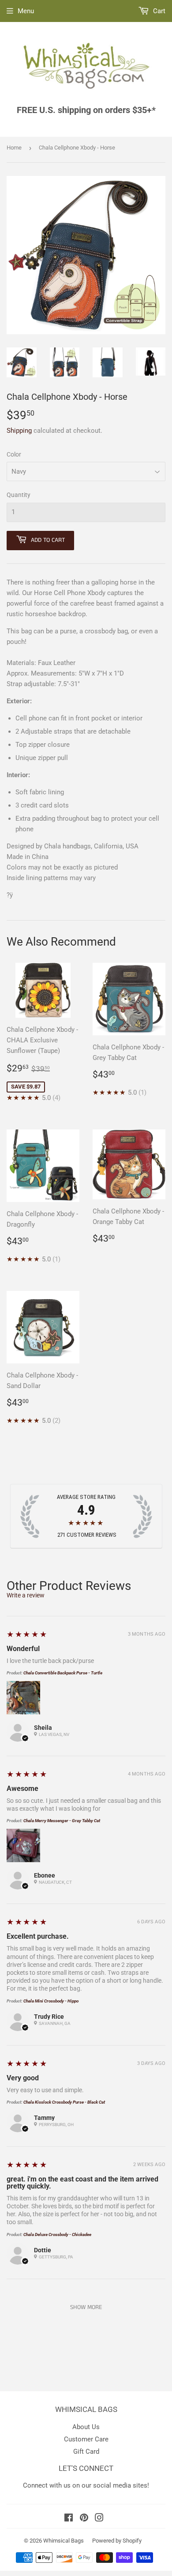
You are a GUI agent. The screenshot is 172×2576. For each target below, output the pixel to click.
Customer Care (86, 2439)
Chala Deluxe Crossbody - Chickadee (57, 2234)
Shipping (19, 431)
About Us (86, 2427)
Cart (158, 11)
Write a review (26, 1595)
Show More (86, 2307)
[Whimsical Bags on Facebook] (69, 2519)
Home (14, 148)
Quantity (19, 495)
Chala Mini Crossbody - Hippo (51, 2001)
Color (14, 454)
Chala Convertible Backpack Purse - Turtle (63, 1673)
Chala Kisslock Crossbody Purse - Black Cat (64, 2102)
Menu (26, 11)
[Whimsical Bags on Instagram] (99, 2519)
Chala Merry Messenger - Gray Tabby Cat (62, 1821)
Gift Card (86, 2452)
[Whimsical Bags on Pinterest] (84, 2519)
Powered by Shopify (117, 2541)
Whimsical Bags (64, 2541)
